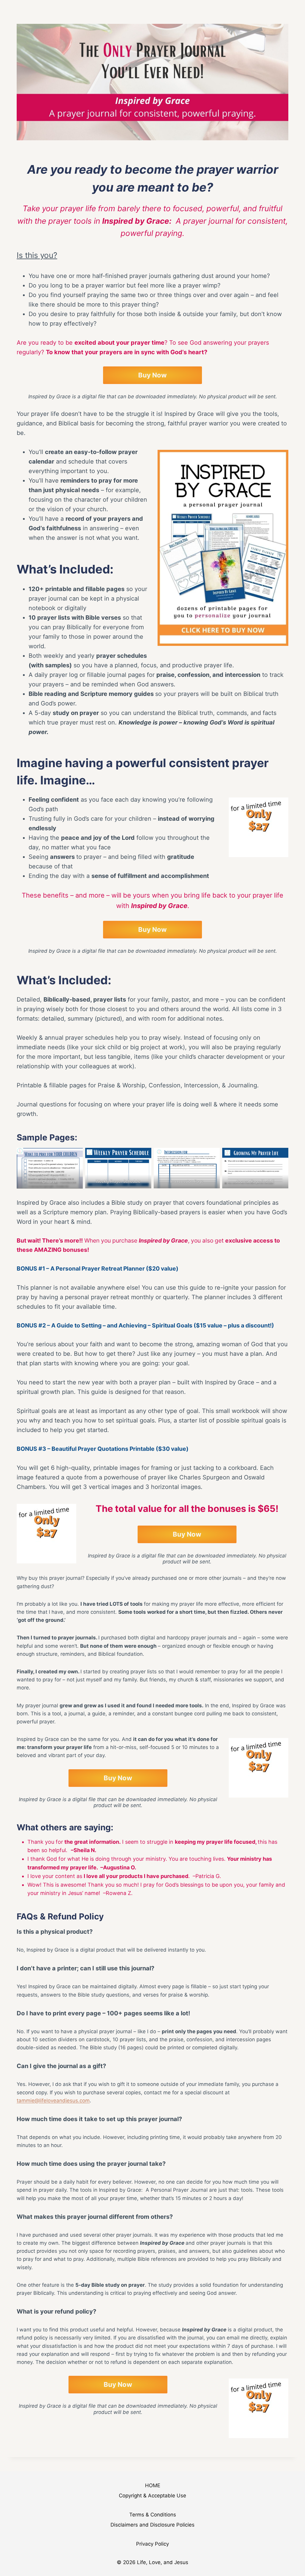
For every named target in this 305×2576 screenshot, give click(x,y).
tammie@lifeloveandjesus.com (53, 2101)
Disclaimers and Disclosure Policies (152, 2525)
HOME (153, 2485)
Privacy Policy (152, 2544)
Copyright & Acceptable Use (152, 2496)
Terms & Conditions (153, 2515)
